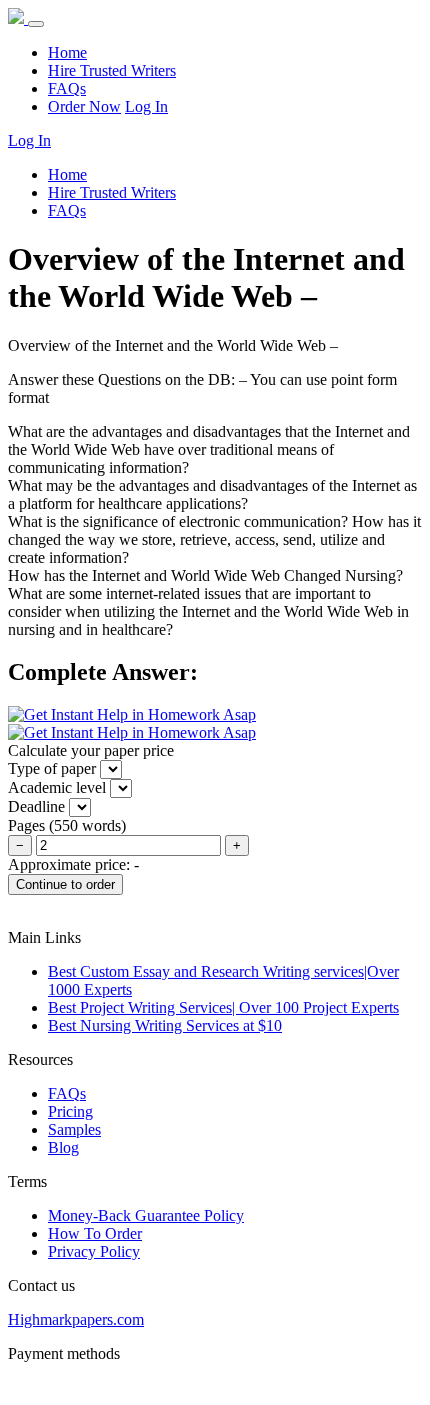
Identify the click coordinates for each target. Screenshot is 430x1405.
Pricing (70, 1111)
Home (67, 52)
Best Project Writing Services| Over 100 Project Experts (223, 1007)
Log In (146, 106)
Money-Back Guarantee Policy (146, 1215)
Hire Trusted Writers (112, 70)
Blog (63, 1147)
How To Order (95, 1233)
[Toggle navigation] (36, 24)
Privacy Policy (94, 1251)
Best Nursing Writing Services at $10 (165, 1025)
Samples (74, 1129)
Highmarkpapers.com (76, 1319)
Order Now (84, 106)
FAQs (67, 88)
